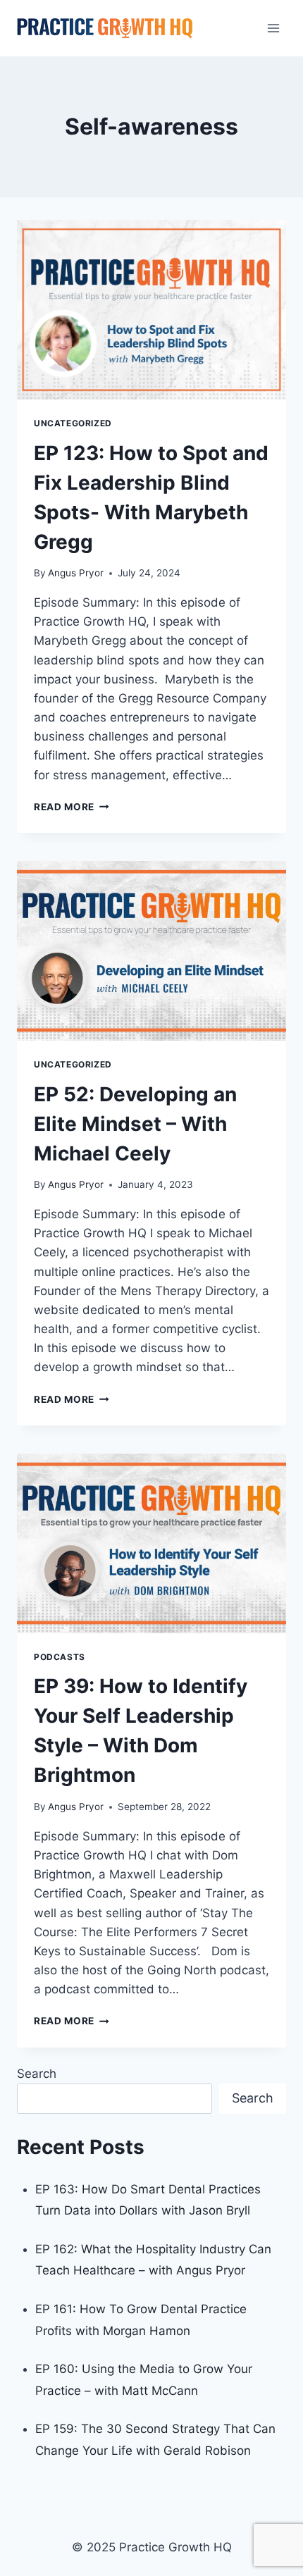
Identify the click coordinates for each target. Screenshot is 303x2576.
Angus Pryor (76, 573)
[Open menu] (273, 28)
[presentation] (151, 310)
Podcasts (60, 1657)
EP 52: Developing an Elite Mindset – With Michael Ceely (135, 1124)
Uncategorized (73, 423)
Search (37, 2074)
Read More (72, 807)
